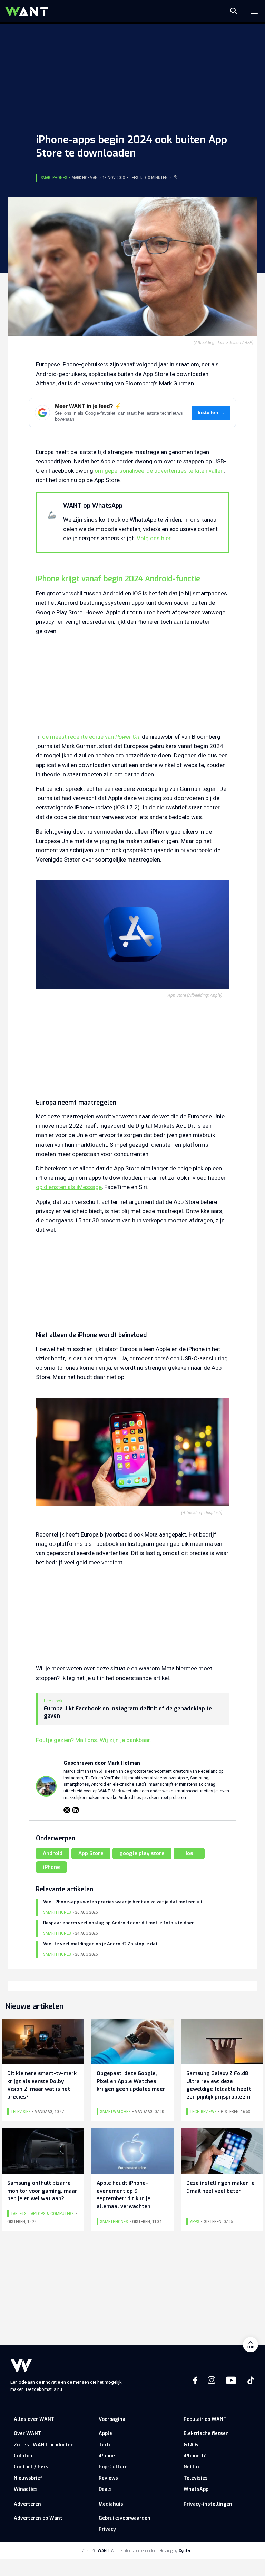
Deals (105, 2489)
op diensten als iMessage (69, 1187)
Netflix (192, 2467)
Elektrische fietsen (206, 2433)
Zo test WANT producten (44, 2445)
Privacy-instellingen (208, 2504)
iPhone (52, 1867)
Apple (105, 2433)
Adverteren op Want (38, 2518)
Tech (104, 2445)
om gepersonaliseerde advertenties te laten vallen (159, 471)
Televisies (196, 2478)
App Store (91, 1853)
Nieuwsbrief (28, 2478)
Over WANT (28, 2433)
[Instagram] (67, 1810)
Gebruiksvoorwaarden (125, 2518)
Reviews (108, 2478)
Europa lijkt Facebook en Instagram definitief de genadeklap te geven (128, 1712)
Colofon (23, 2456)
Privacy (107, 2529)
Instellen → (211, 412)
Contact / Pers (31, 2467)
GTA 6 (191, 2445)
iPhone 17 (195, 2456)
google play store (142, 1853)
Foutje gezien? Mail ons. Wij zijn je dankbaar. (94, 1740)
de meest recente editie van (91, 737)
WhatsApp (196, 2489)
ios (189, 1853)
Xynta (184, 2551)
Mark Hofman (85, 178)
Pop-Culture (113, 2467)
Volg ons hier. (154, 538)
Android (53, 1853)
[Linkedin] (76, 1810)
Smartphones (54, 178)
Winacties (26, 2489)
